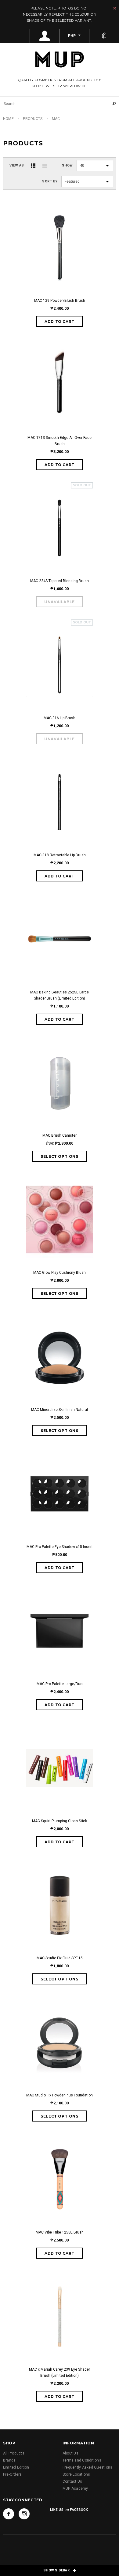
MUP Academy (75, 2488)
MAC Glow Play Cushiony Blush (60, 1273)
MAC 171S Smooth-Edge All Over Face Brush (60, 441)
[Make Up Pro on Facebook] (9, 2514)
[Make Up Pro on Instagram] (24, 2514)
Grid (33, 166)
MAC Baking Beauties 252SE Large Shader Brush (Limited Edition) (60, 995)
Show (67, 165)
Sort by (50, 181)
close (115, 8)
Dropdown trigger (45, 36)
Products (33, 119)
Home (8, 119)
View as (17, 165)
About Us (70, 2453)
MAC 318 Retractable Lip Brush (60, 855)
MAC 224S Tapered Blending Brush (60, 581)
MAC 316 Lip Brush (60, 718)
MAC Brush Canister (60, 1135)
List (45, 166)
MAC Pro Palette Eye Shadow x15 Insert (60, 1547)
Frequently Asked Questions (87, 2467)
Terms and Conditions (82, 2460)
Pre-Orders (12, 2474)
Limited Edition (16, 2467)
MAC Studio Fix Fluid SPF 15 (60, 1958)
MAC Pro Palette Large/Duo (60, 1684)
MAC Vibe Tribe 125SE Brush (60, 2232)
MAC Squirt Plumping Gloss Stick (60, 1821)
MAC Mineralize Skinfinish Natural (60, 1410)
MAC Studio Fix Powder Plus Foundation (60, 2095)
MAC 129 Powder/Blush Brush (60, 301)
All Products (14, 2453)
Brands (9, 2460)
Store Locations (76, 2474)
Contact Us (72, 2481)
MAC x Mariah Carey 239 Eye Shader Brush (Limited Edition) (60, 2372)
